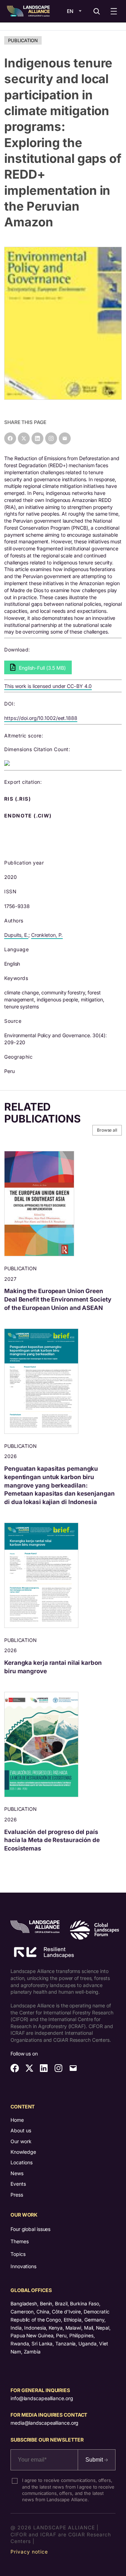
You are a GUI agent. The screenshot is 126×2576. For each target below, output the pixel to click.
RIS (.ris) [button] (18, 799)
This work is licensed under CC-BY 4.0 (48, 686)
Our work (21, 2141)
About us (21, 2130)
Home (17, 2120)
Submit (95, 2460)
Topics (18, 2254)
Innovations (23, 2266)
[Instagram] (51, 438)
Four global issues (30, 2229)
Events (18, 2184)
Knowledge (23, 2152)
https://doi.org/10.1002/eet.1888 (41, 718)
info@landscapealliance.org (42, 2398)
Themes (19, 2241)
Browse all (107, 1130)
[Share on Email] (65, 438)
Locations (22, 2162)
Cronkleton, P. (47, 935)
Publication (23, 40)
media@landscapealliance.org (44, 2423)
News (17, 2173)
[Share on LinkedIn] (37, 438)
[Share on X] (24, 438)
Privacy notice (29, 2552)
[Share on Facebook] (10, 438)
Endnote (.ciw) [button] (29, 816)
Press (17, 2195)
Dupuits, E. (16, 935)
